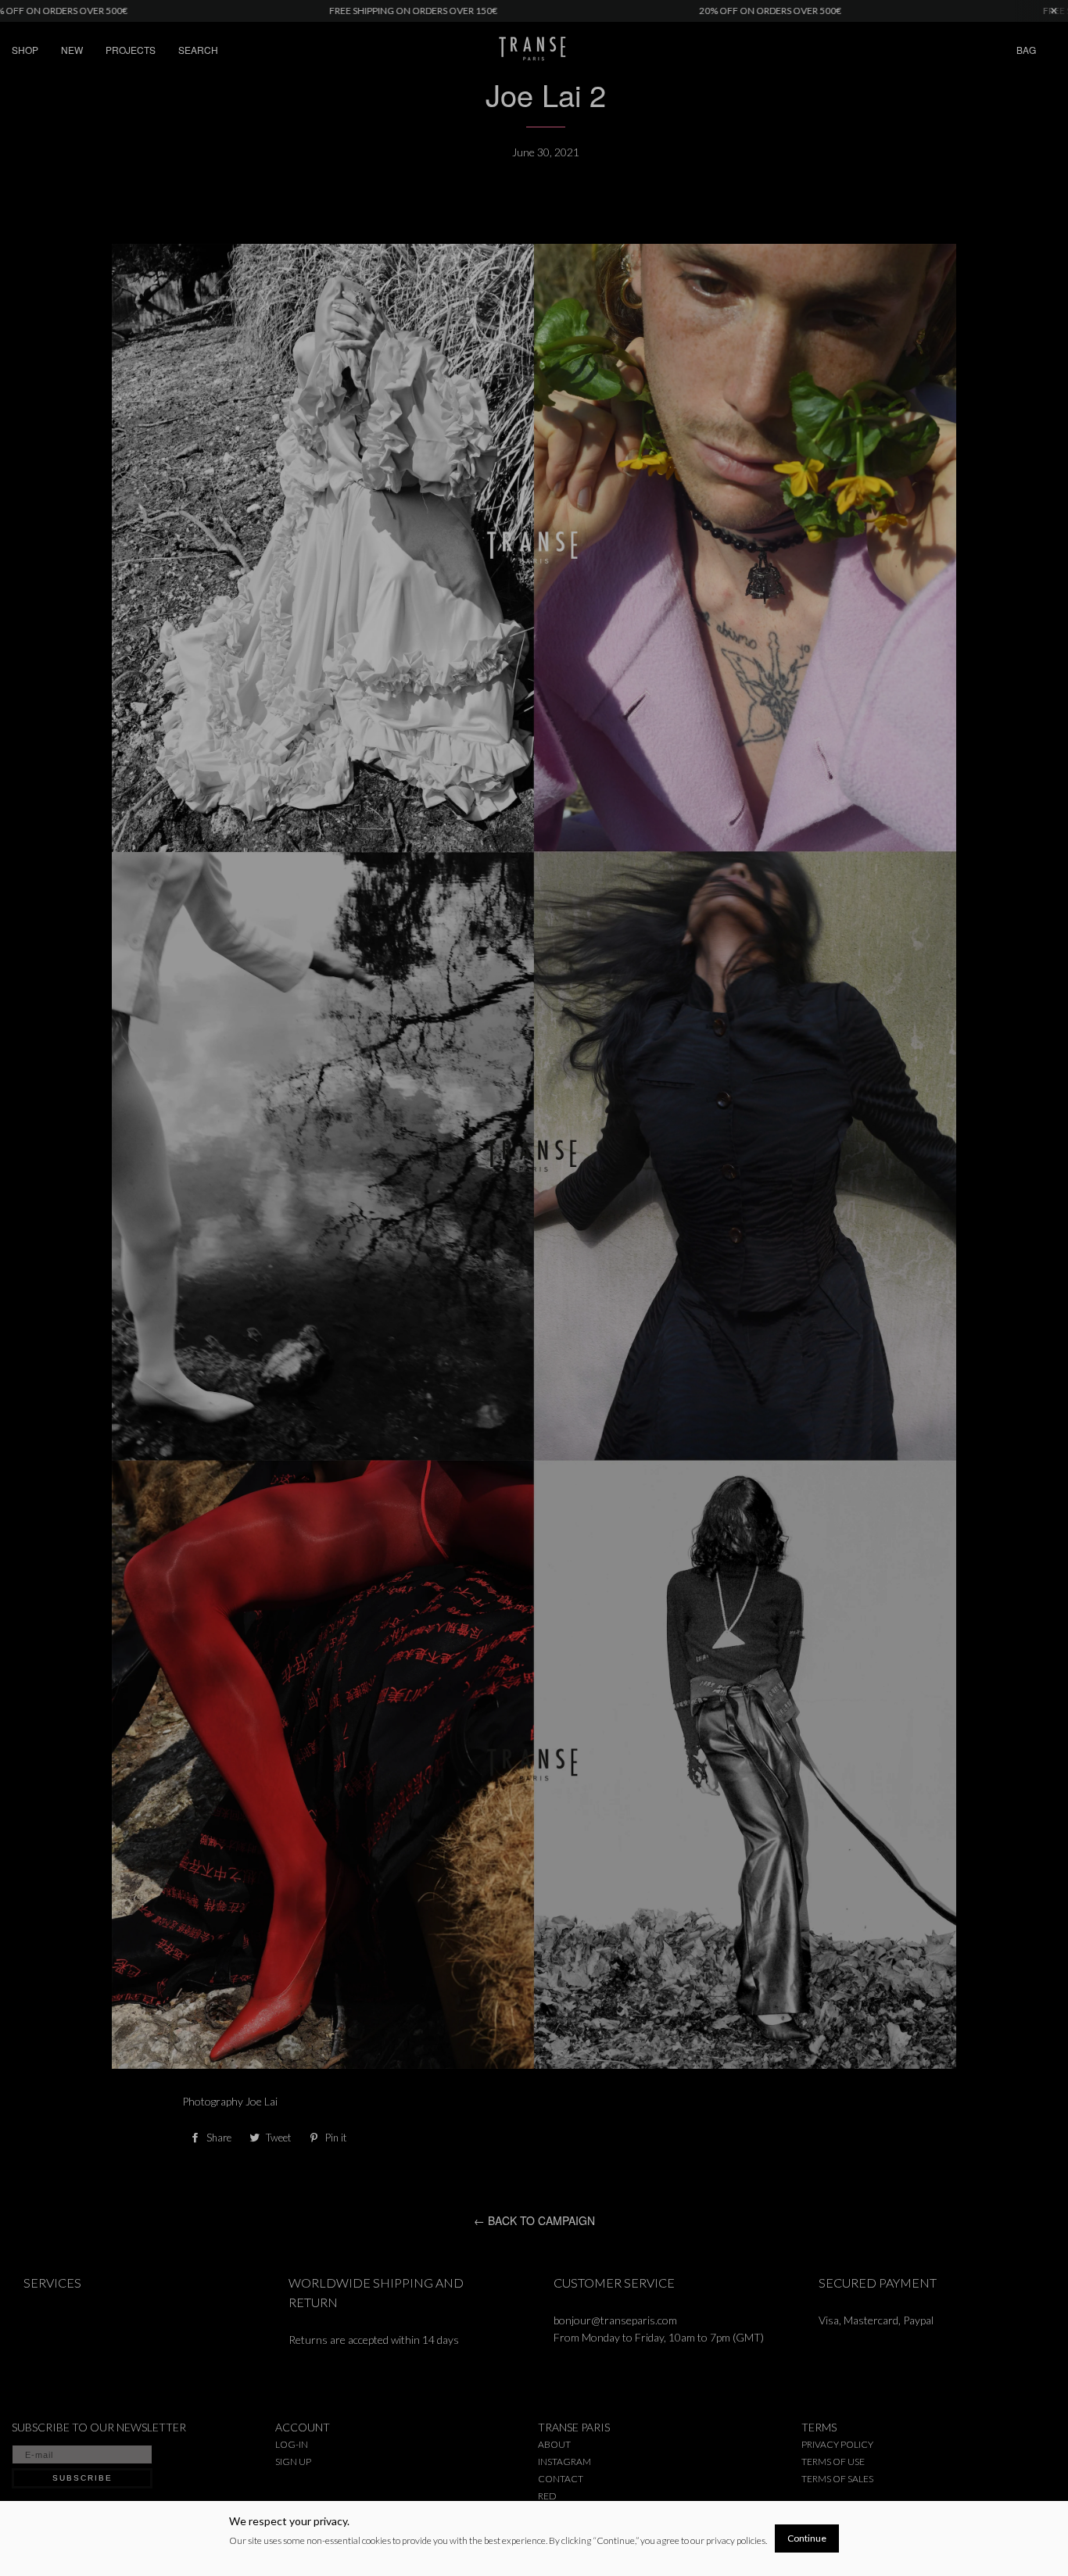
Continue (807, 2538)
